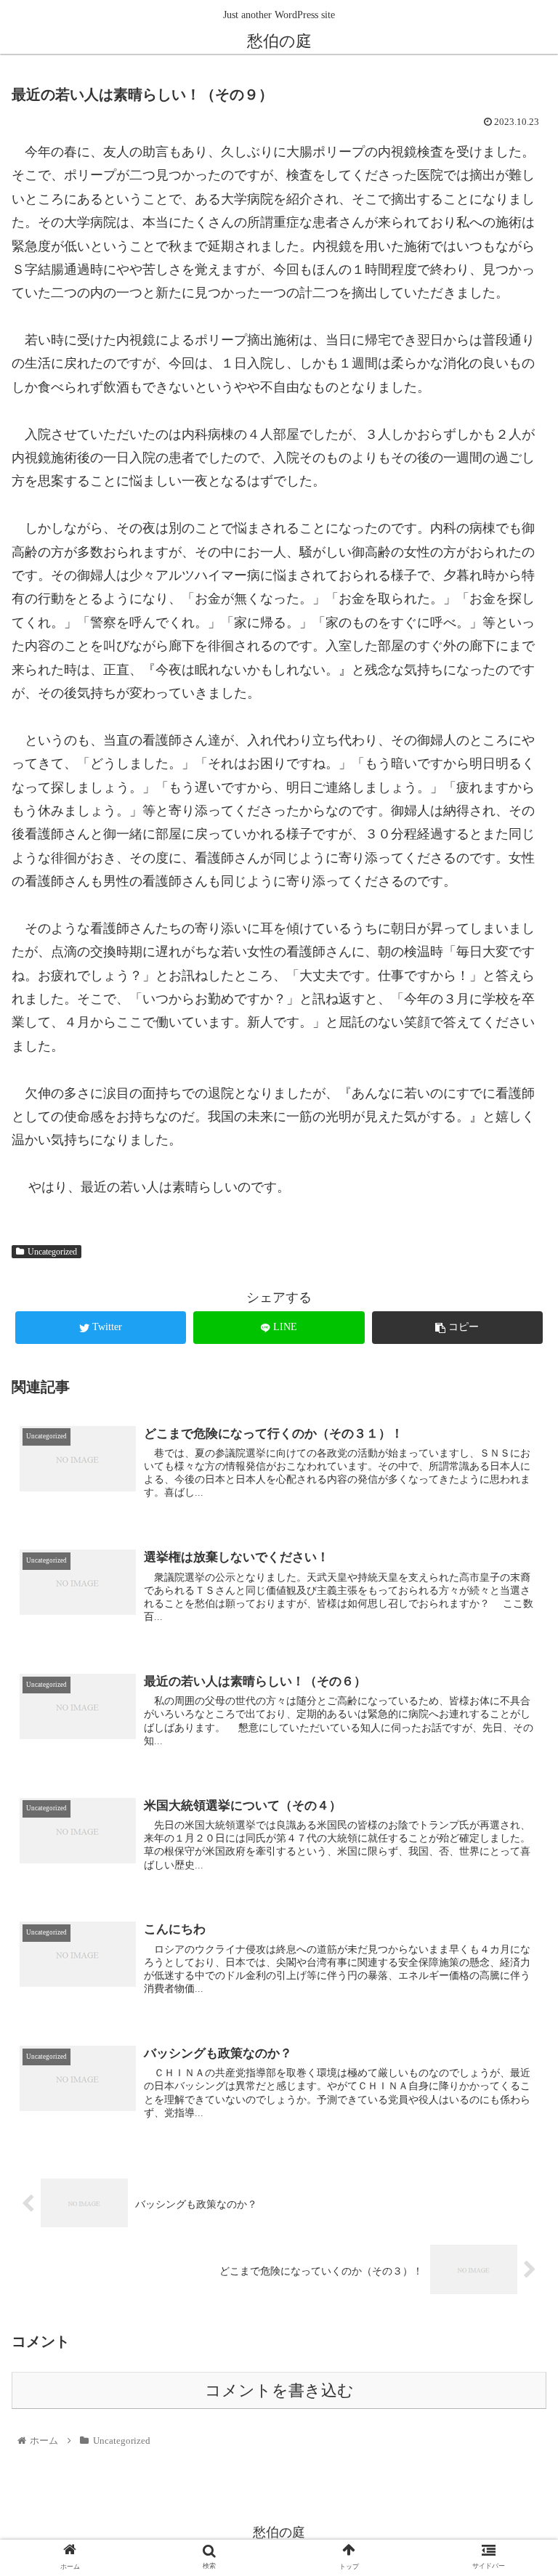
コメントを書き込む (279, 2391)
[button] (515, 1706)
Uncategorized (52, 1252)
